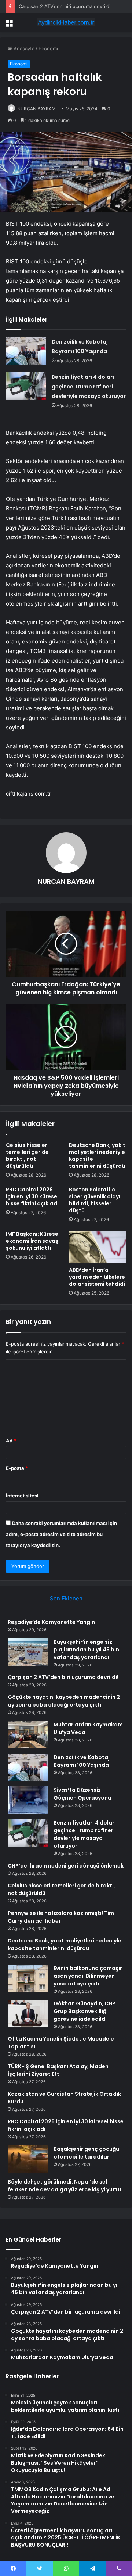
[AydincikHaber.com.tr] (66, 22)
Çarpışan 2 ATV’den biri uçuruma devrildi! (65, 6)
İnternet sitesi (22, 1496)
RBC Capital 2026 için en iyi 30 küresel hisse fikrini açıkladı (32, 1196)
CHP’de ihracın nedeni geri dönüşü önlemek (66, 1866)
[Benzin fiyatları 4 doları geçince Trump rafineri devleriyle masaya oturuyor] (26, 386)
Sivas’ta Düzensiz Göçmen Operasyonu (82, 1794)
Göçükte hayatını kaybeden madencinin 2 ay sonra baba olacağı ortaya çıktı (64, 1701)
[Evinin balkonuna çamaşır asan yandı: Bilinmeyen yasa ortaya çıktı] (28, 1978)
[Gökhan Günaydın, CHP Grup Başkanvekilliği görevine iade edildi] (28, 2014)
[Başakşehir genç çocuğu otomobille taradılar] (28, 2159)
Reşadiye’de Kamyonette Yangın (51, 1622)
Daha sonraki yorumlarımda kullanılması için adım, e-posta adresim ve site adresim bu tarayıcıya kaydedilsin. (61, 1534)
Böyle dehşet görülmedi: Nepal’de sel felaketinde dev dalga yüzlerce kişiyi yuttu (64, 2186)
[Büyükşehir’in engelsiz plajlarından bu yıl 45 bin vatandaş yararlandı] (28, 1652)
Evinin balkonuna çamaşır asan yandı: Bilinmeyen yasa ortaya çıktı (88, 1976)
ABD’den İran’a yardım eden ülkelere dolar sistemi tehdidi (97, 1277)
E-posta (17, 1468)
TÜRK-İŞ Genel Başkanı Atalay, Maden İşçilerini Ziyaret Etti (58, 2070)
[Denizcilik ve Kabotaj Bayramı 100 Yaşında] (26, 351)
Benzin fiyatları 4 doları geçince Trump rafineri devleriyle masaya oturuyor (89, 387)
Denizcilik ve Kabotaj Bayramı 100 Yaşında (82, 1761)
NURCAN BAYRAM (36, 109)
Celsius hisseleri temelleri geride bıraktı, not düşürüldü (27, 1156)
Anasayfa (23, 49)
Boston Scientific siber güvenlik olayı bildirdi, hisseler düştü (95, 1200)
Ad (11, 1441)
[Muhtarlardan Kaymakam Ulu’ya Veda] (28, 1735)
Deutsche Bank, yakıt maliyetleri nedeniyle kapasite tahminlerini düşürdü (97, 1156)
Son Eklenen (66, 1598)
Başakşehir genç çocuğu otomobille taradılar (86, 2153)
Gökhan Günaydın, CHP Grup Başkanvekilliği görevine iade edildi (85, 2011)
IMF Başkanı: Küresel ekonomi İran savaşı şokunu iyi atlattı (33, 1241)
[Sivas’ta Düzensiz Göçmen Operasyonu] (28, 1800)
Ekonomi (48, 49)
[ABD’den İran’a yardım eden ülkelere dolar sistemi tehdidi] (98, 1247)
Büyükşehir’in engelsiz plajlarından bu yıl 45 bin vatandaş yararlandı (86, 1650)
